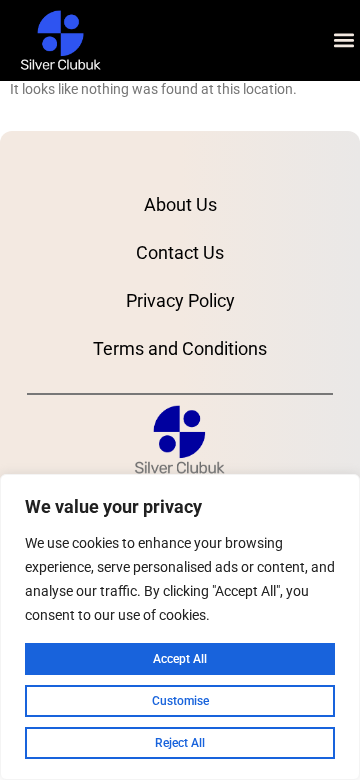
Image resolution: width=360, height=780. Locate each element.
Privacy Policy (180, 300)
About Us (180, 204)
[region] (180, 627)
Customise (180, 701)
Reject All (180, 743)
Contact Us (180, 252)
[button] (343, 40)
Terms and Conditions (180, 348)
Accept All (180, 659)
